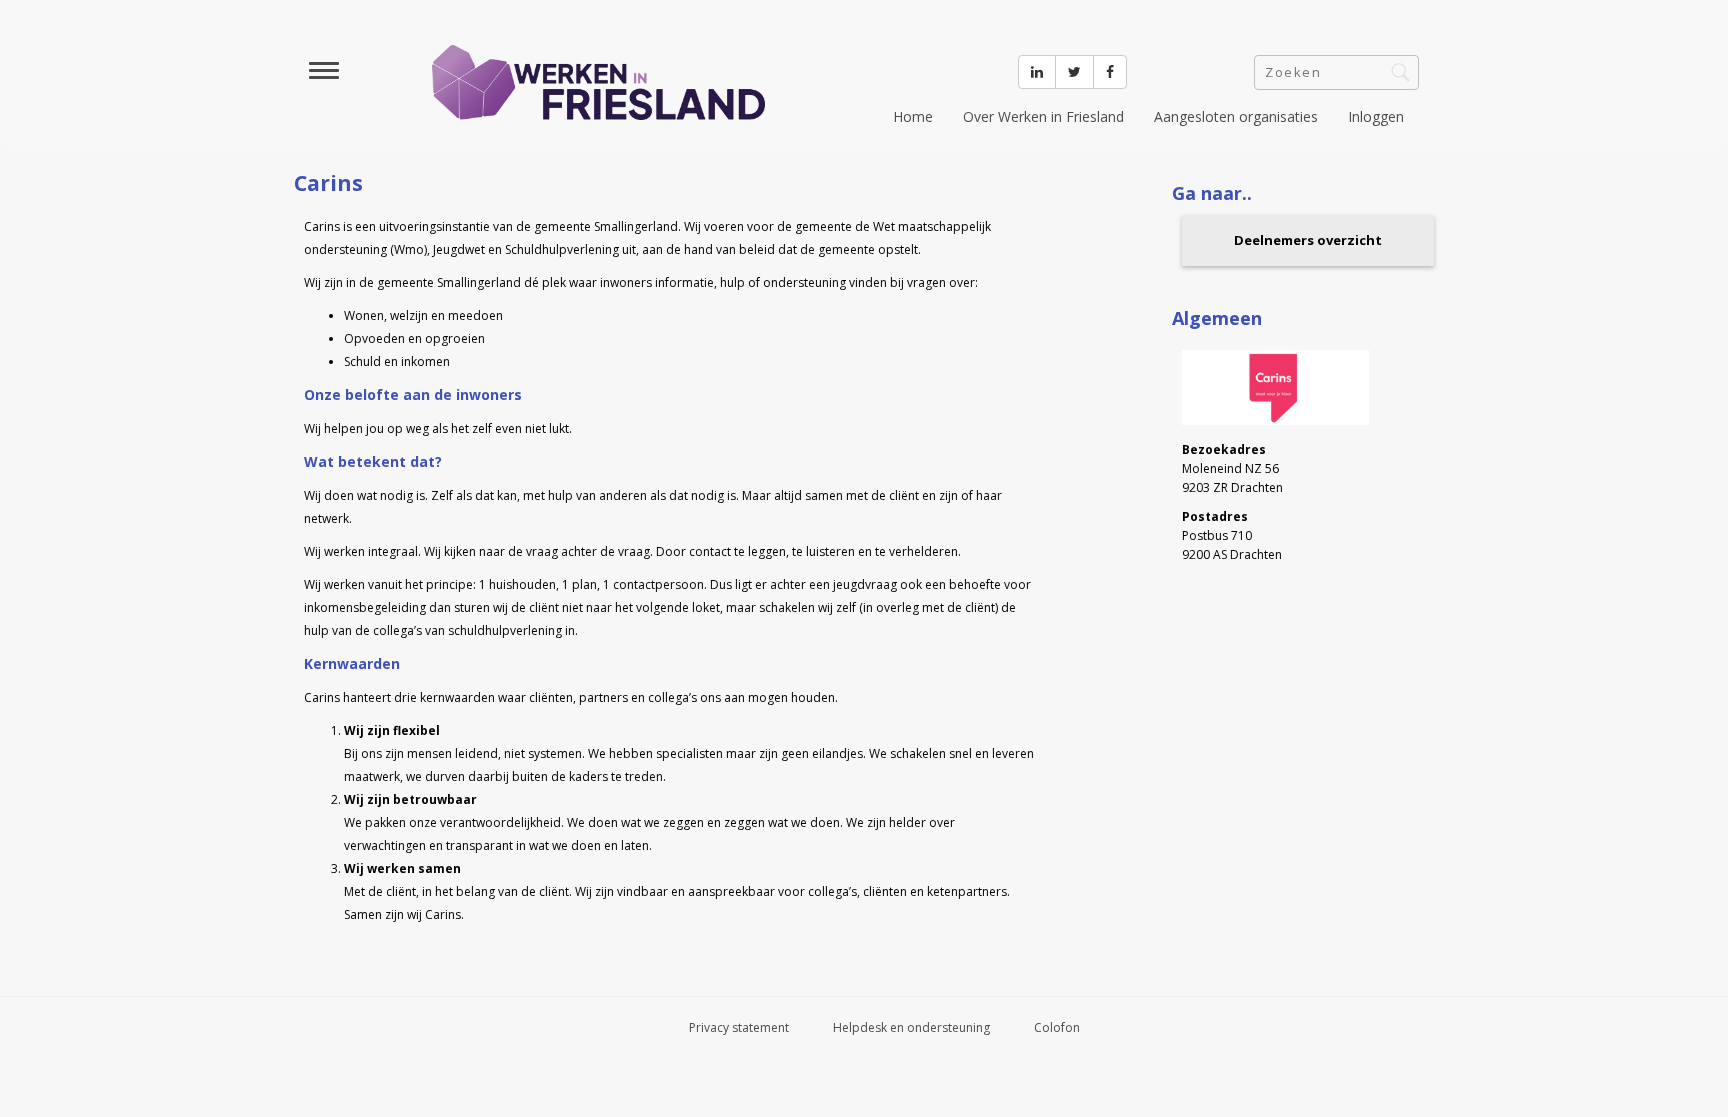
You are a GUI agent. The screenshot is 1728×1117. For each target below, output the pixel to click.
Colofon (1057, 1027)
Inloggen (1376, 116)
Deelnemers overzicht (1308, 240)
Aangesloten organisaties (1236, 116)
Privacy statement (739, 1027)
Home (913, 116)
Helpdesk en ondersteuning (911, 1027)
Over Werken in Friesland (1043, 116)
